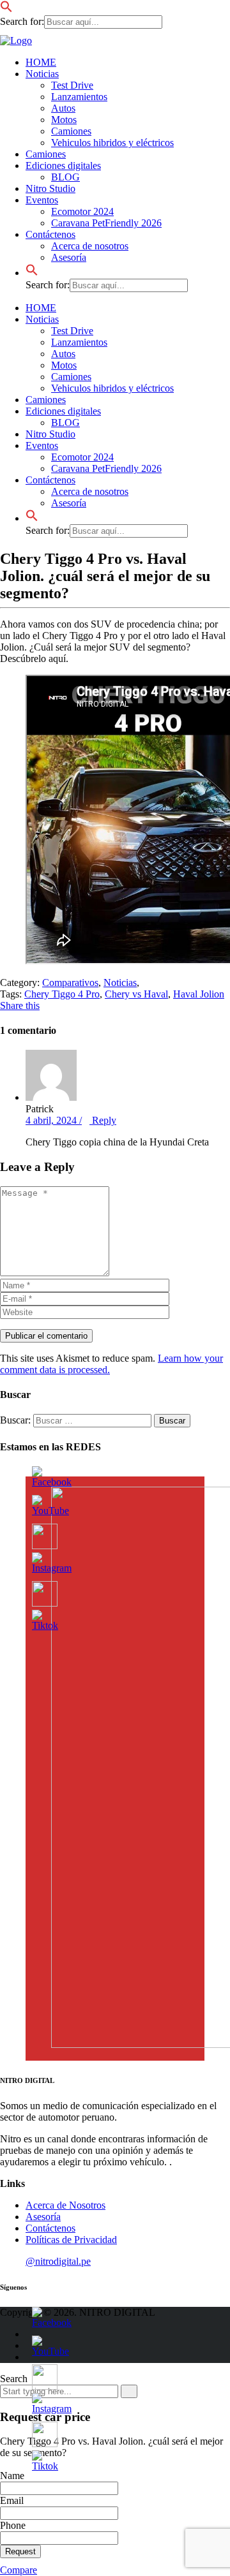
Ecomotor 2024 (82, 211)
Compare (19, 2570)
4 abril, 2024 (52, 1120)
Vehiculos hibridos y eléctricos (112, 143)
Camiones (71, 131)
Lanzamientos (79, 97)
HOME (41, 62)
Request (20, 2551)
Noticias (42, 74)
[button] (6, 9)
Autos (63, 108)
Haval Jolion (199, 994)
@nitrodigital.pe (58, 2261)
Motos (64, 120)
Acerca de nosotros (90, 246)
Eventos (42, 200)
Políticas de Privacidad (71, 2240)
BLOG (65, 177)
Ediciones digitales (63, 166)
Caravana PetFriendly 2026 (106, 223)
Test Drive (72, 85)
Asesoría (69, 257)
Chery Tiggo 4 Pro (62, 994)
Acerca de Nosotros (65, 2205)
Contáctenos (50, 234)
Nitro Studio (50, 188)
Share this (20, 1005)
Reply (98, 1120)
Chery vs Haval (136, 994)
